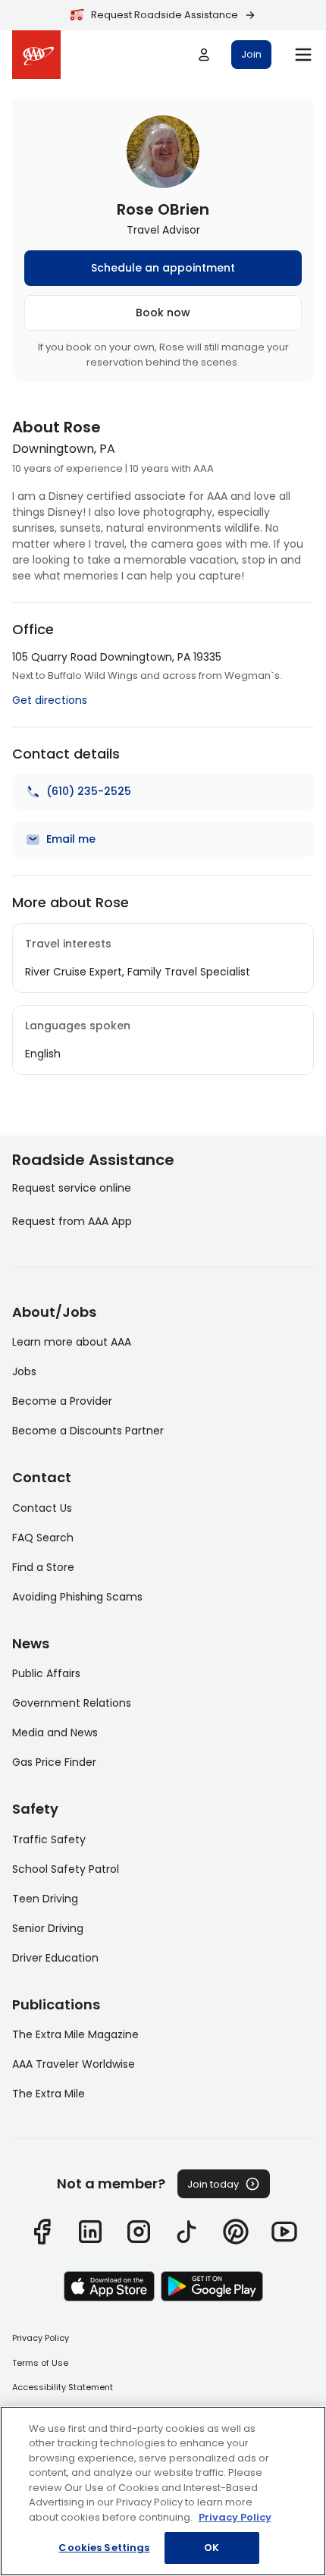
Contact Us (42, 1508)
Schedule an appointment (163, 268)
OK (212, 2548)
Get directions (50, 700)
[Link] (42, 2232)
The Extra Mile (49, 2094)
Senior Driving (48, 1928)
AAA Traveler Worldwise (74, 2064)
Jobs (24, 1371)
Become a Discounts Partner (88, 1431)
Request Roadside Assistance (165, 15)
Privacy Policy (41, 2338)
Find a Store (43, 1567)
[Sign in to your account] (204, 55)
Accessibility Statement (63, 2387)
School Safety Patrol (66, 1869)
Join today (213, 2184)
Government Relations (72, 1703)
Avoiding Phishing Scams (77, 1597)
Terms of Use (40, 2363)
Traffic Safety (49, 1839)
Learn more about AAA (72, 1342)
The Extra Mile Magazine (75, 2034)
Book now (163, 313)
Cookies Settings (104, 2548)
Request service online (72, 1188)
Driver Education (55, 1958)
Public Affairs (46, 1673)
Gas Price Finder (54, 1762)
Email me (71, 839)
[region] (163, 2491)
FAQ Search (43, 1538)
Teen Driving (45, 1899)
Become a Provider (62, 1401)
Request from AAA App (72, 1221)
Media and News (55, 1733)
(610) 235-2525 (89, 791)
